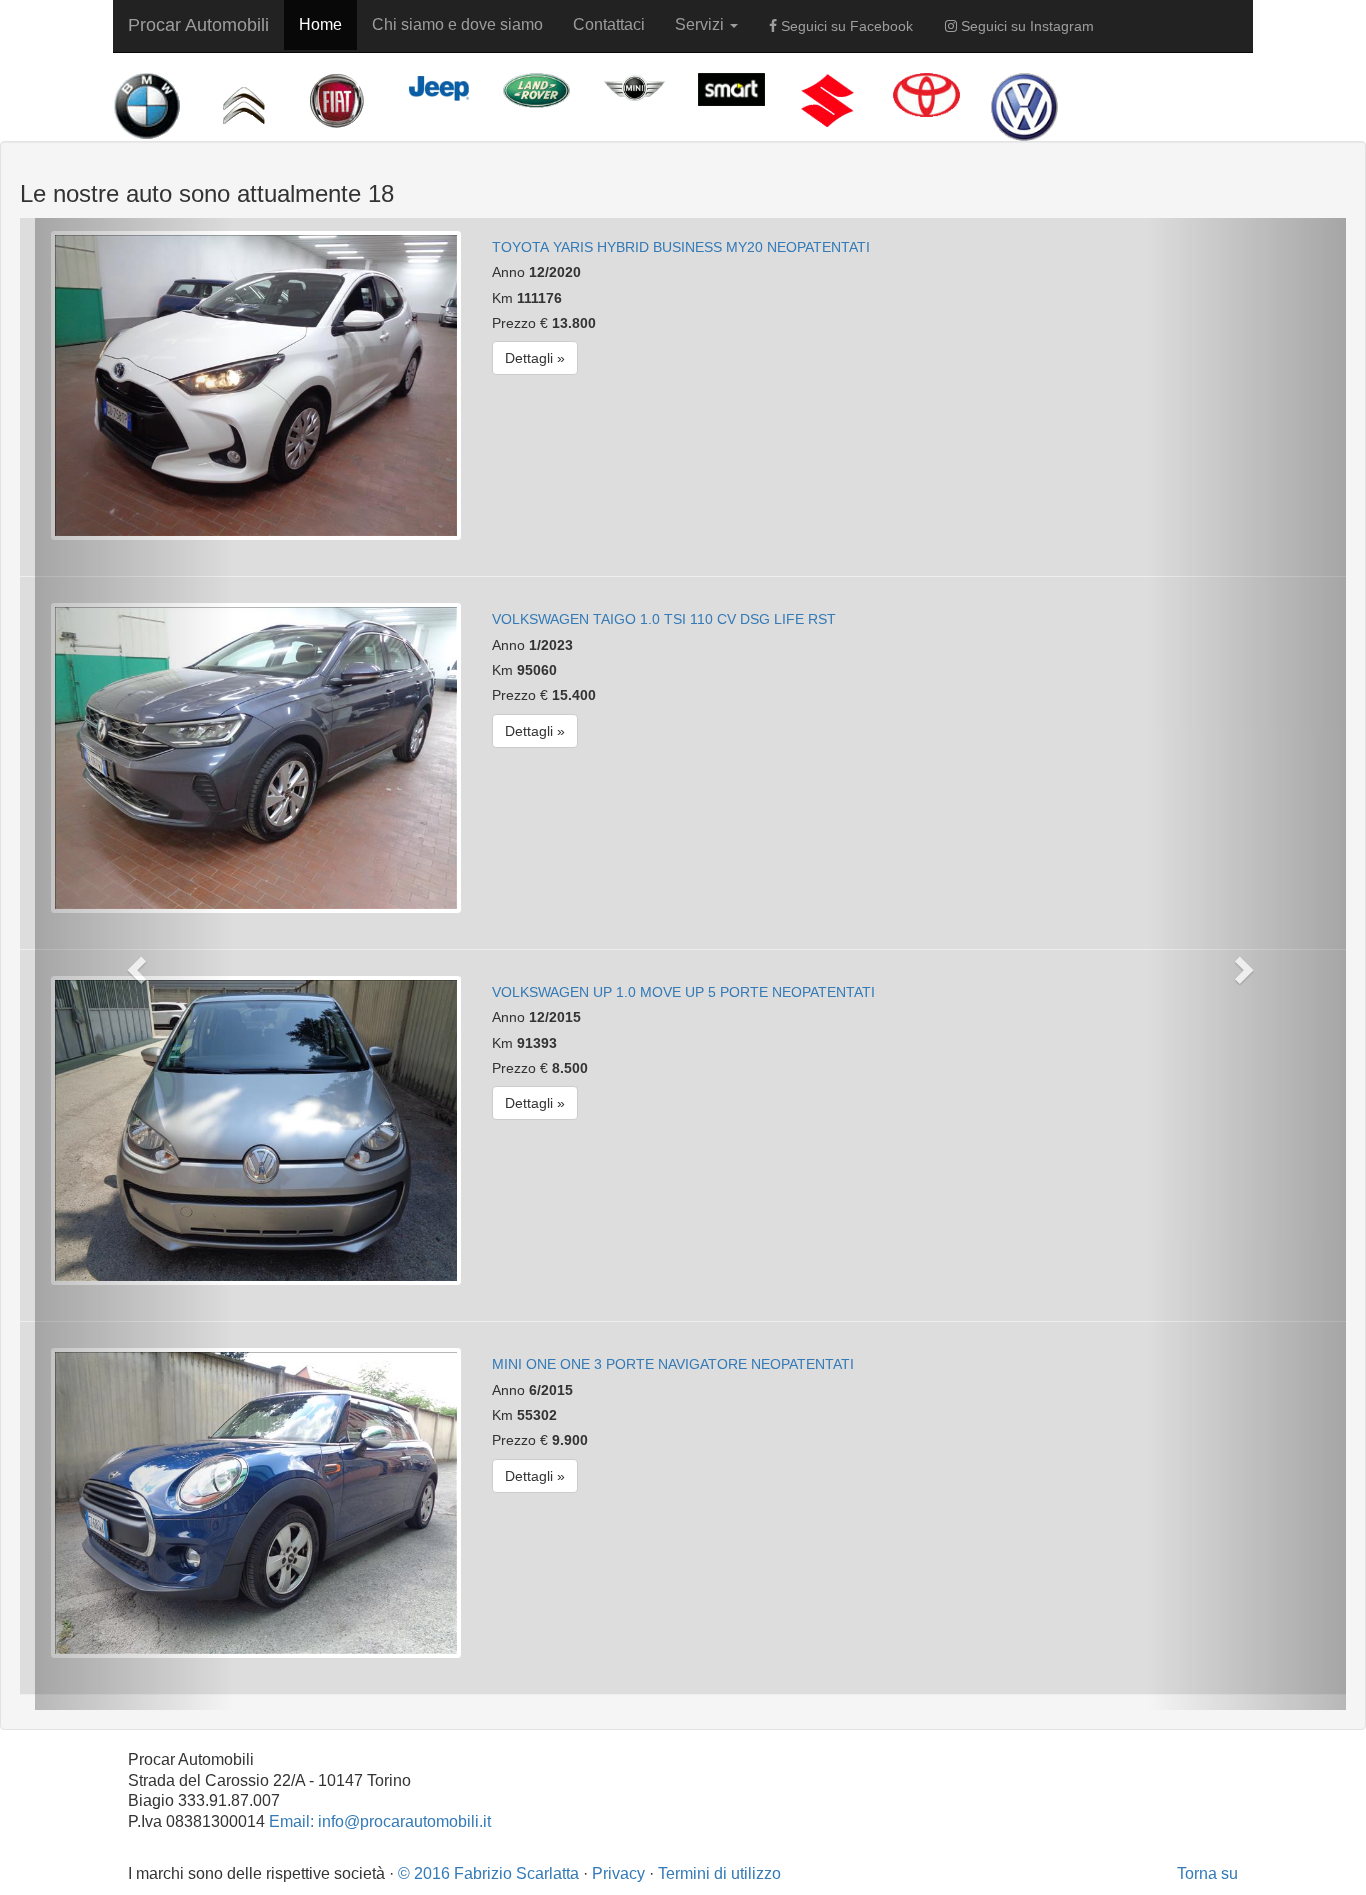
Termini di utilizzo (719, 1873)
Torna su (1207, 1873)
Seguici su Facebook (845, 26)
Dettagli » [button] (535, 358)
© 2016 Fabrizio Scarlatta (488, 1873)
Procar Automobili (198, 25)
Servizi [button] (701, 24)
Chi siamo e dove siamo (457, 24)
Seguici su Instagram (1025, 26)
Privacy (618, 1873)
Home (320, 24)
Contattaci (609, 24)
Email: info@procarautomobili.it (380, 1821)
